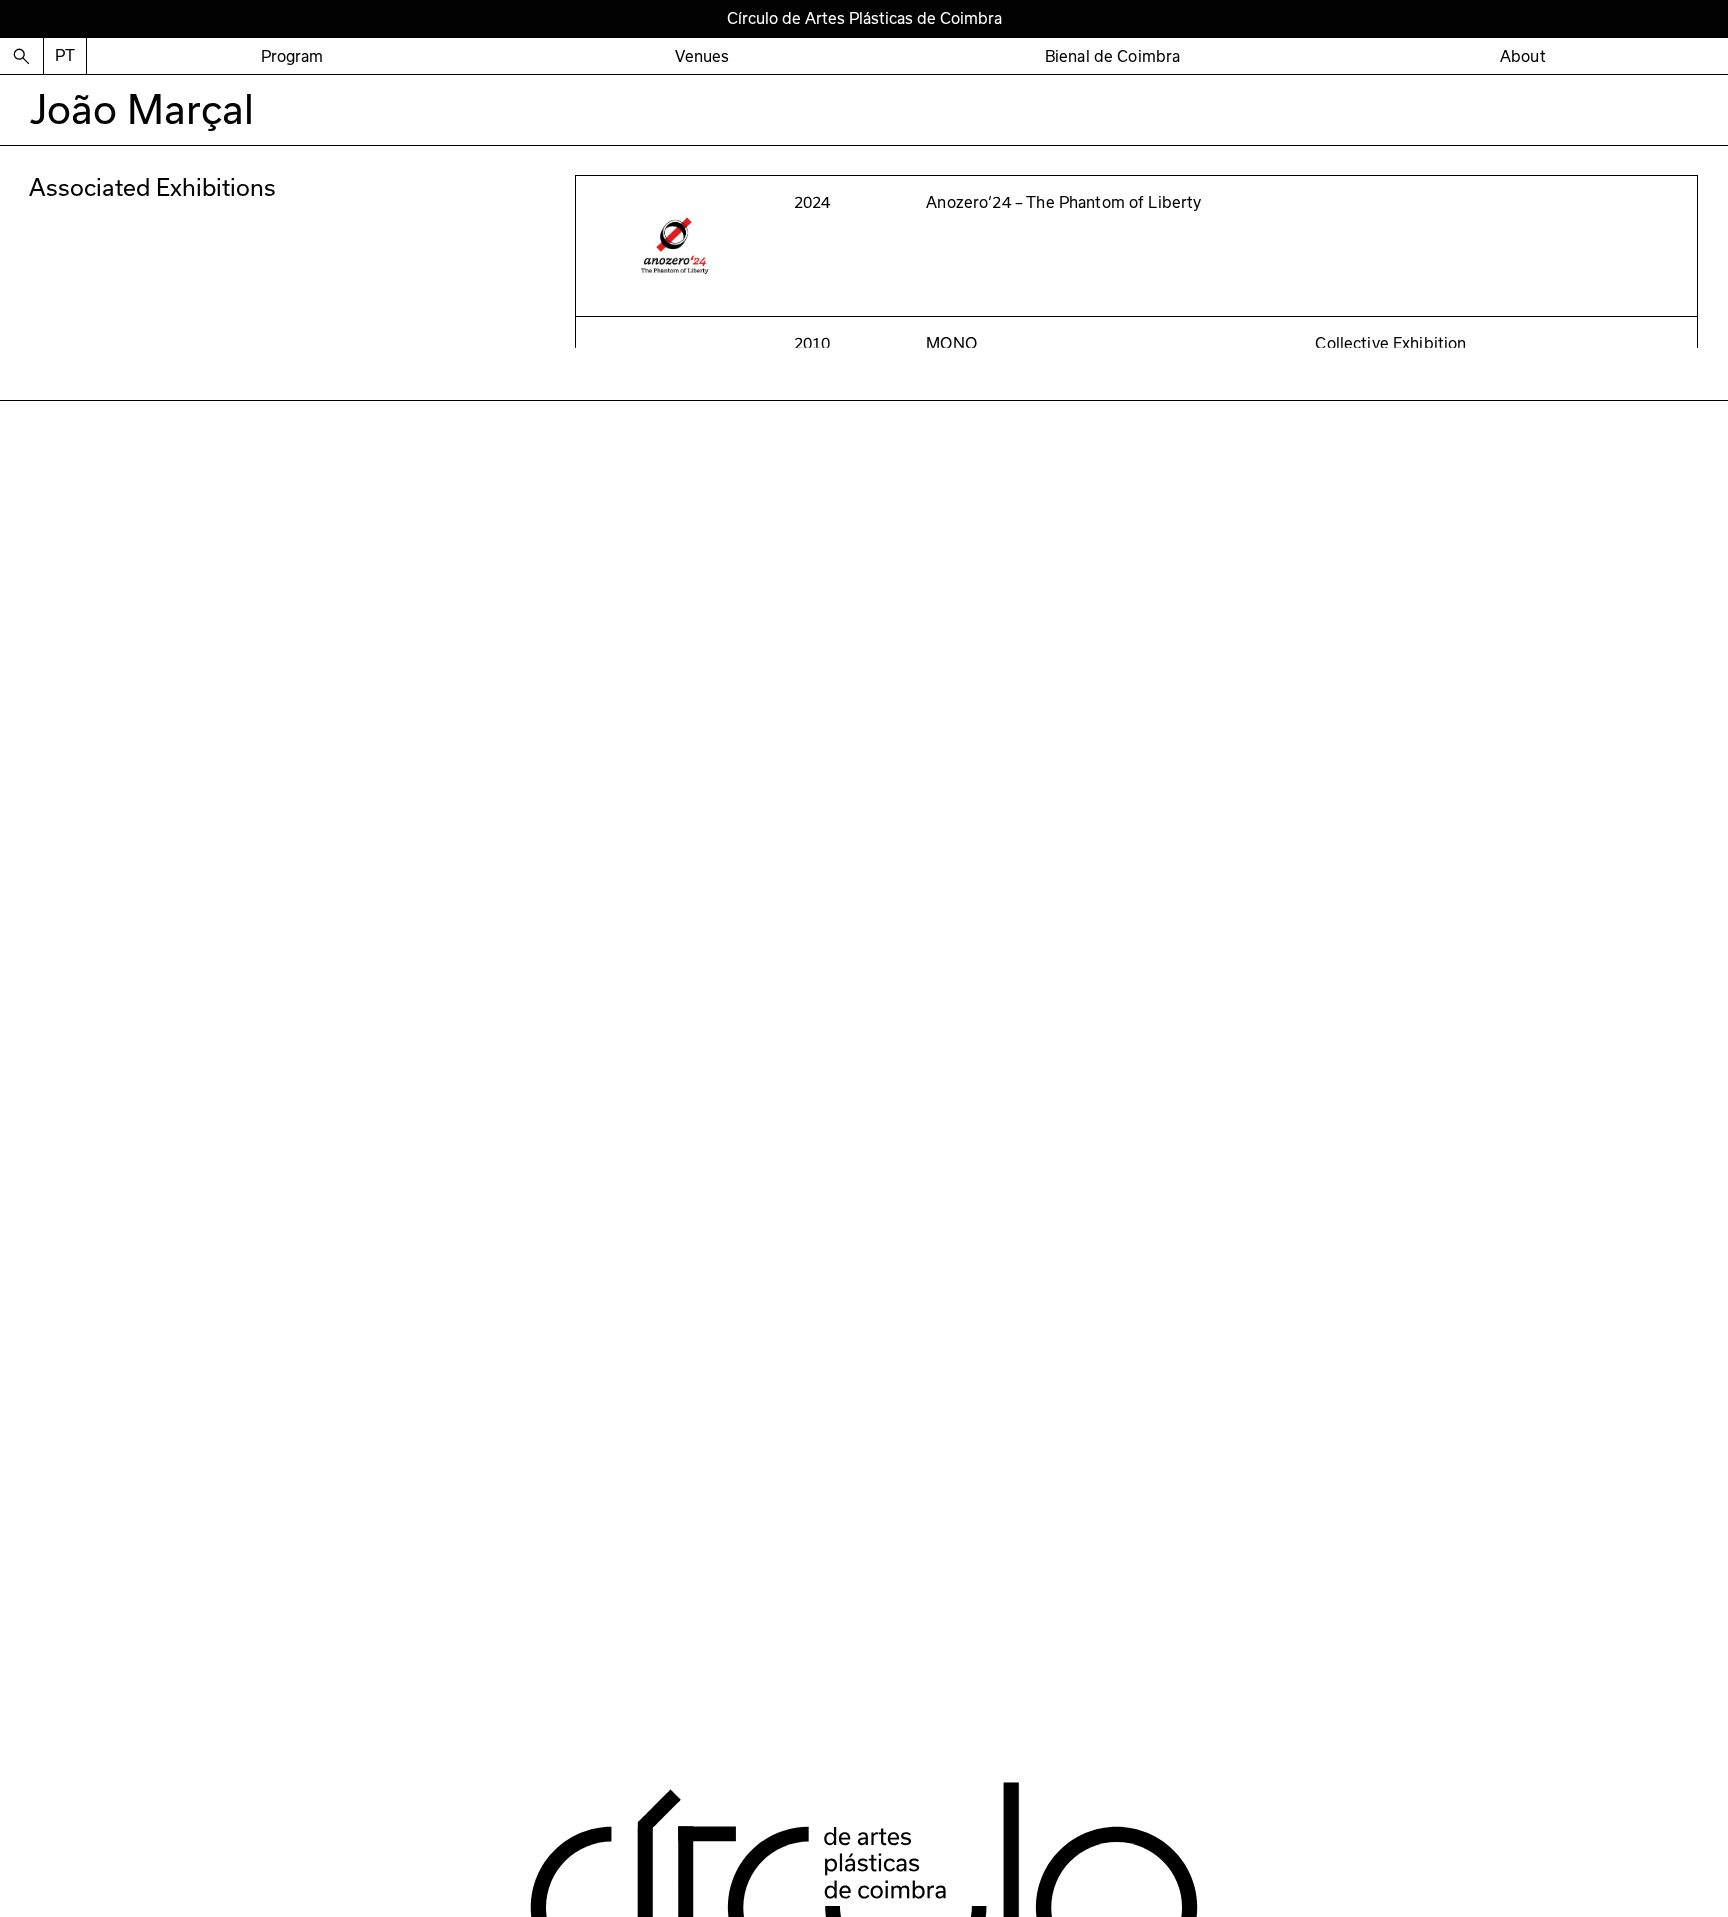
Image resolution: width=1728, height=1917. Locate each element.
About (1523, 56)
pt (65, 55)
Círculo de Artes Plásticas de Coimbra (864, 18)
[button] (292, 56)
